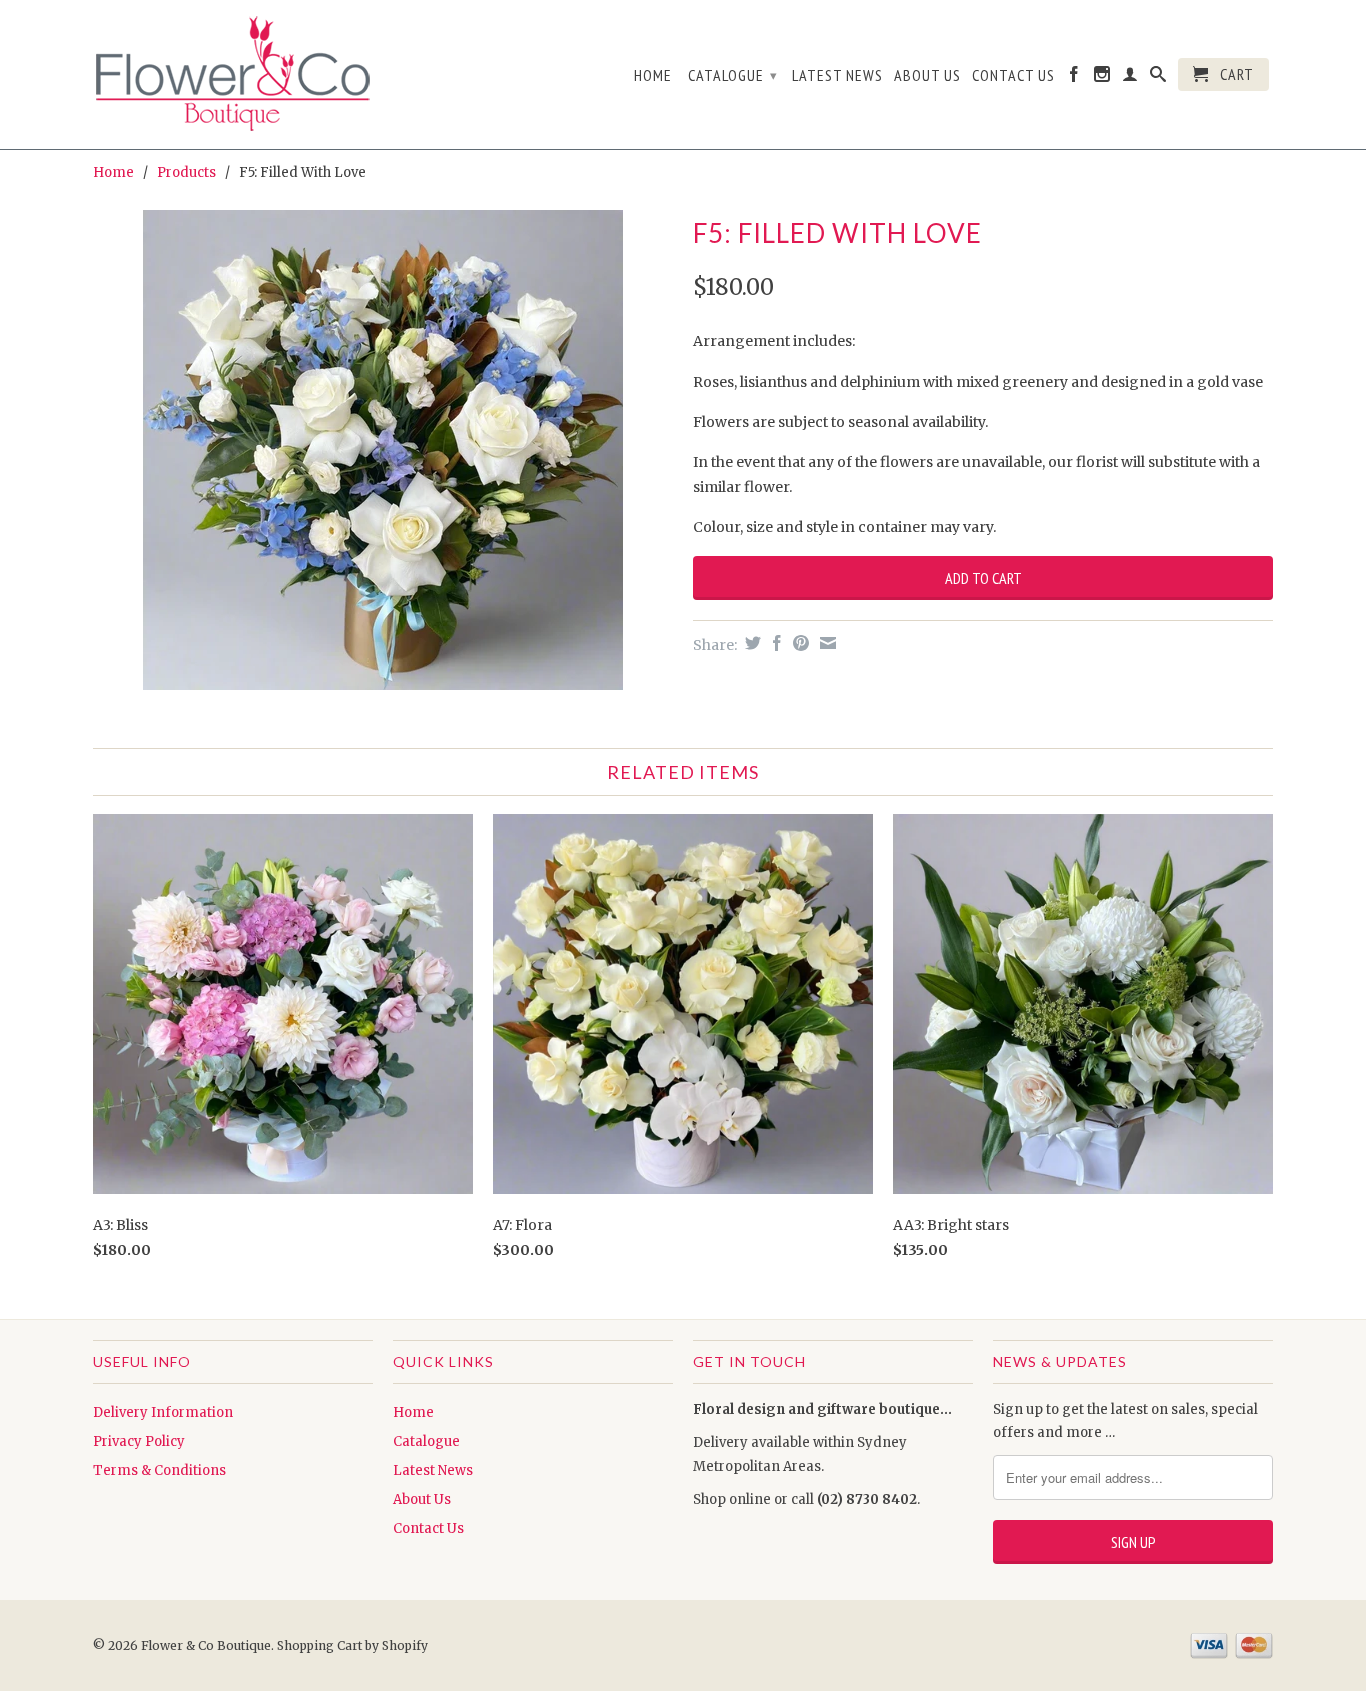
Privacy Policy (139, 1441)
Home (653, 75)
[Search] (1158, 78)
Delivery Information (163, 1412)
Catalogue (733, 75)
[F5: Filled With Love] (383, 450)
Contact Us (1013, 75)
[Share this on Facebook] (774, 643)
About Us (927, 75)
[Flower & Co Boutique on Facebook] (1074, 78)
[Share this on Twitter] (750, 643)
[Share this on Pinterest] (798, 643)
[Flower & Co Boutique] (233, 69)
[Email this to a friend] (825, 643)
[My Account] (1130, 78)
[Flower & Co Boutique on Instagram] (1102, 78)
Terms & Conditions (159, 1470)
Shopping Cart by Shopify (352, 1645)
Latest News (837, 75)
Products (186, 172)
